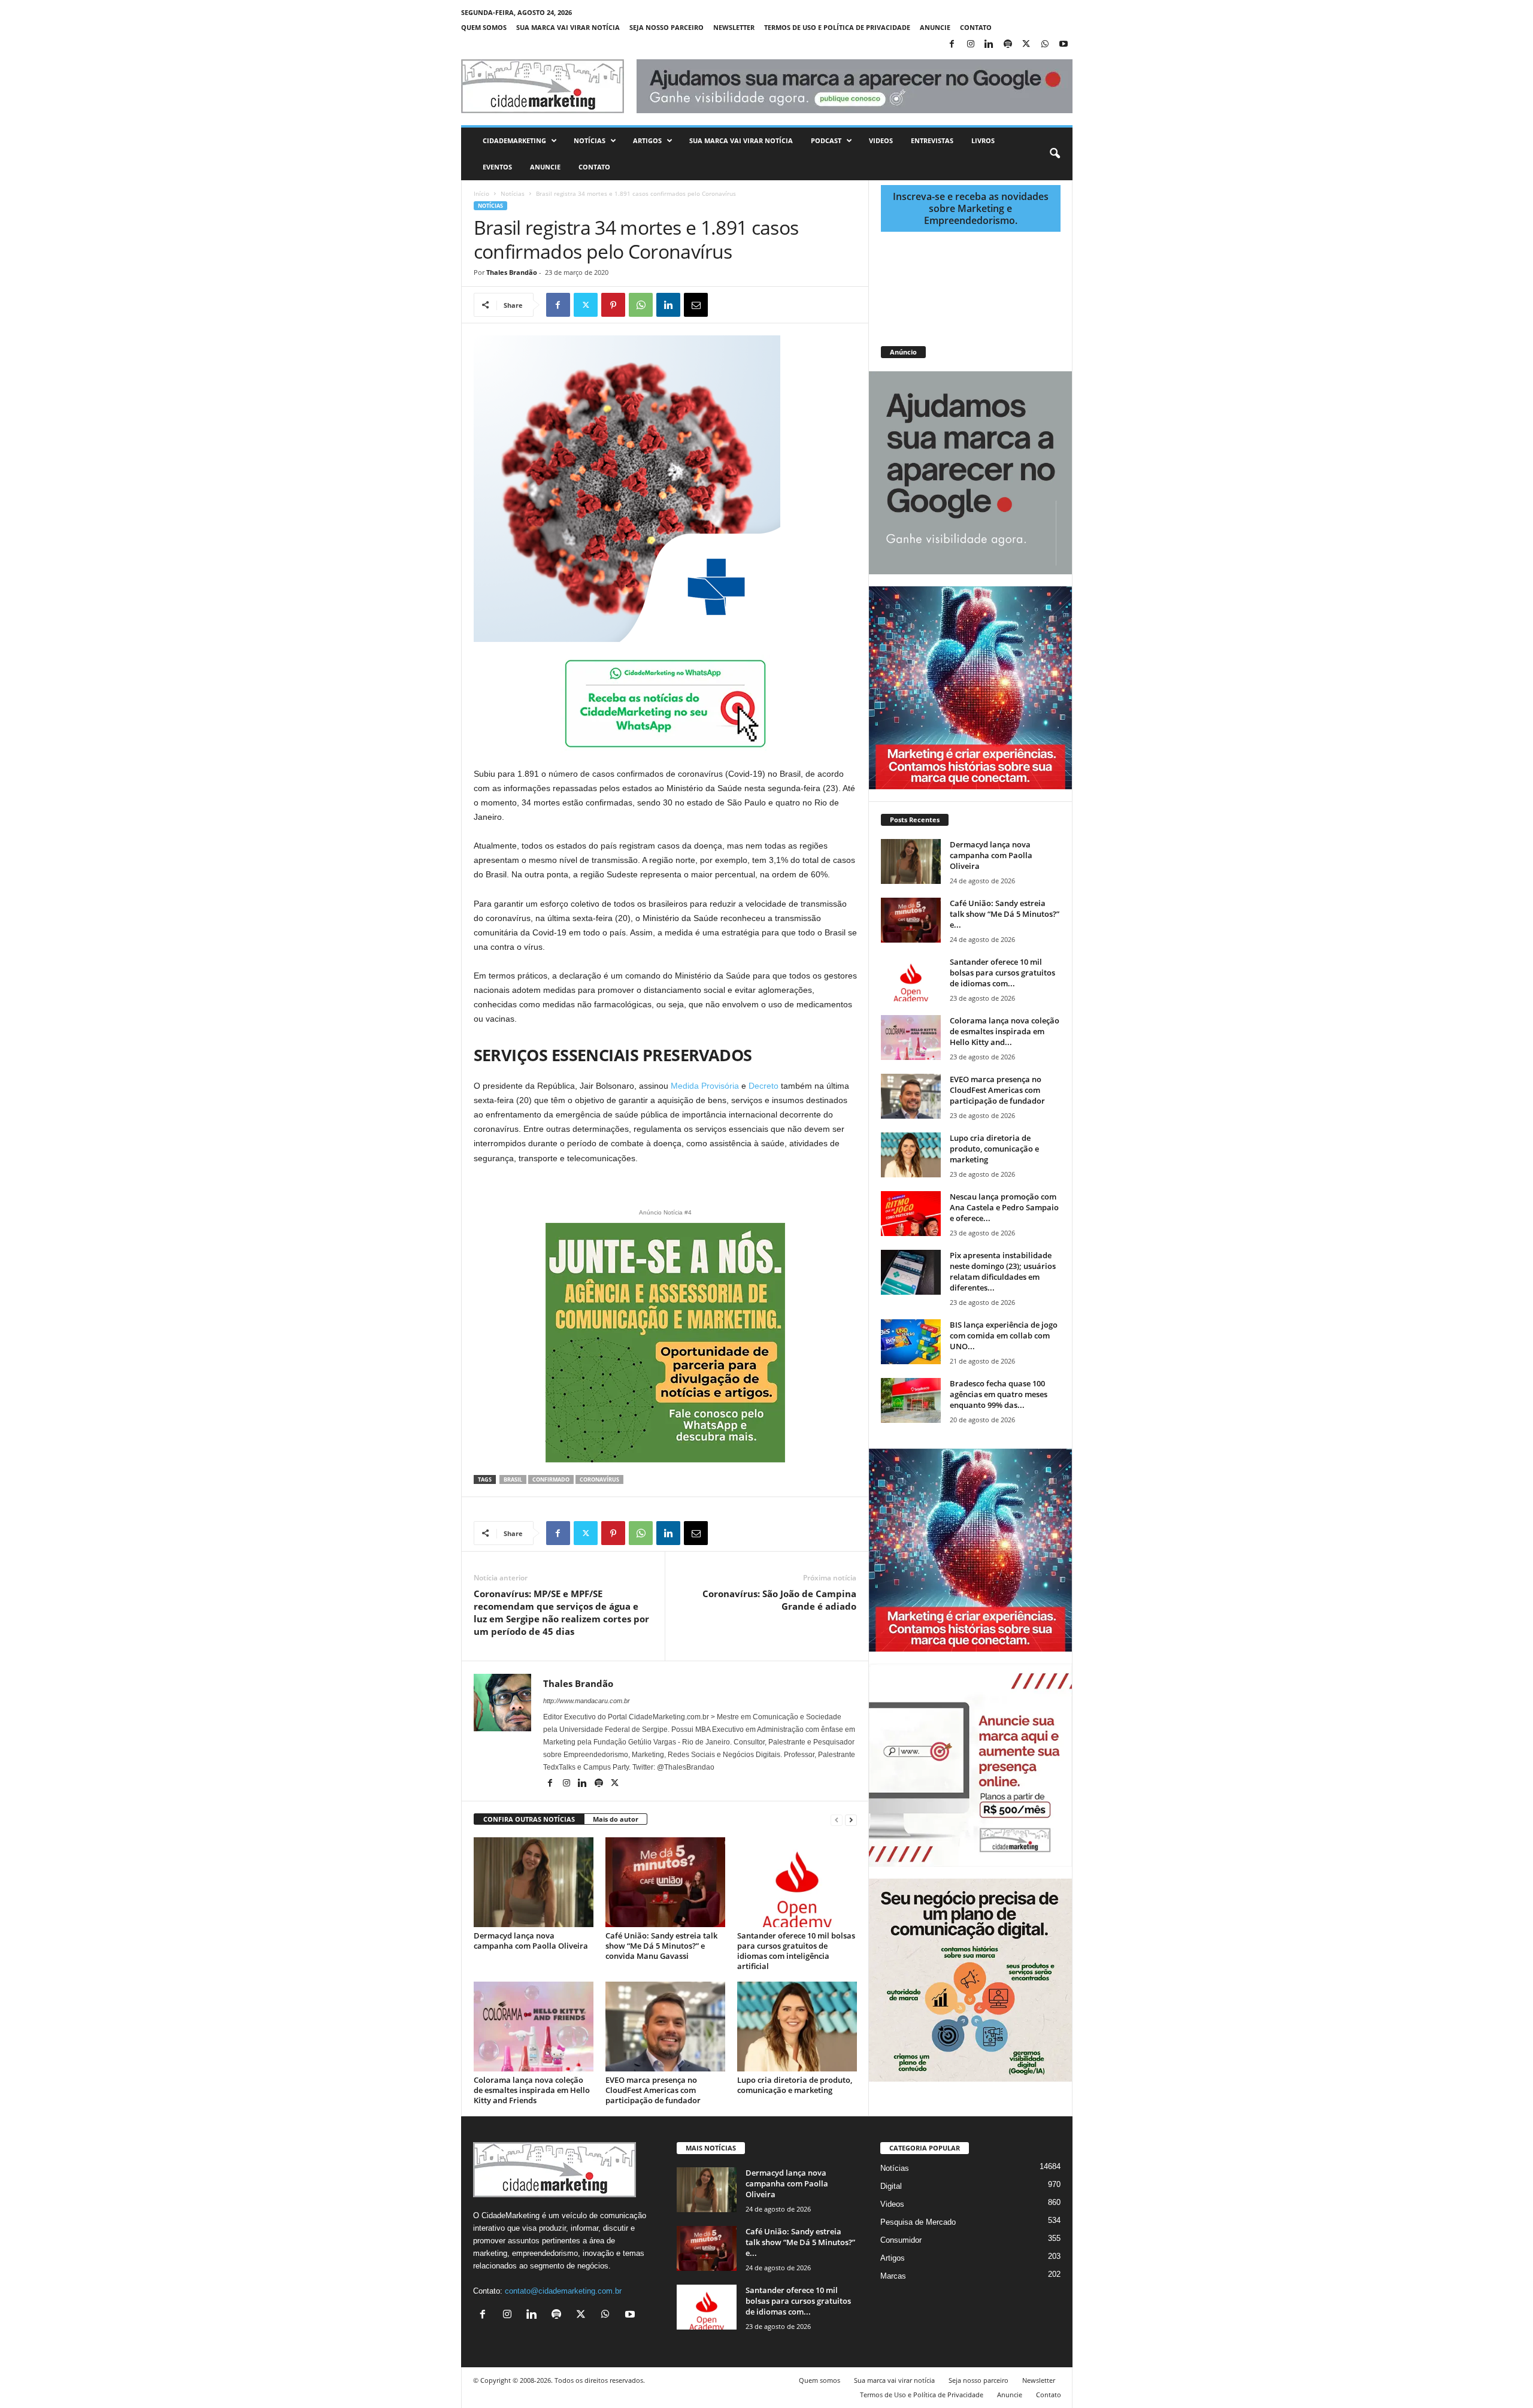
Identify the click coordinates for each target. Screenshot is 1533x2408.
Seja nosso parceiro (666, 27)
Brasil (513, 1479)
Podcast (826, 140)
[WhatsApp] (1045, 45)
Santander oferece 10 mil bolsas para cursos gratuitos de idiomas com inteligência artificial (796, 1951)
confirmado (551, 1479)
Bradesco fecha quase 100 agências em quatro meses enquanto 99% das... (999, 1394)
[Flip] (723, 305)
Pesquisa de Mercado (918, 2222)
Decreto (764, 1086)
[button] (1055, 154)
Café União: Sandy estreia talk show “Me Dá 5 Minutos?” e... (1005, 914)
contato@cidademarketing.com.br (563, 2291)
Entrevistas (932, 140)
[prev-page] (837, 1820)
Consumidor (901, 2240)
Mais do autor (616, 1819)
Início (481, 193)
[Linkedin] (989, 45)
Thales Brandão (512, 272)
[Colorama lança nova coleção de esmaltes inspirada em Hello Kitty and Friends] (534, 2027)
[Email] (696, 305)
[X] (1026, 45)
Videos (881, 140)
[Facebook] (952, 45)
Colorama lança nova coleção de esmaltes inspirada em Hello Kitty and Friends (532, 2090)
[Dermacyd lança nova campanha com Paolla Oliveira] (534, 1882)
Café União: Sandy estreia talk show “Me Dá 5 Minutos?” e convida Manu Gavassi (661, 1946)
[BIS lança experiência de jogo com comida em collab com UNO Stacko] (911, 1342)
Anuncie (935, 27)
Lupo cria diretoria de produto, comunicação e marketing (795, 2085)
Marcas (893, 2276)
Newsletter (734, 27)
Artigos (647, 140)
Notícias (590, 140)
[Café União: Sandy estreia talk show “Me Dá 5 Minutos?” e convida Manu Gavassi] (665, 1882)
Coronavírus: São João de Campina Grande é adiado (779, 1600)
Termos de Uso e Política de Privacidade (837, 27)
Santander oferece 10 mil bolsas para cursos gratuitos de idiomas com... (1002, 973)
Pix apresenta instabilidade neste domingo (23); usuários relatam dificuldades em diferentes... (1003, 1271)
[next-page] (851, 1820)
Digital (891, 2186)
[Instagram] (971, 45)
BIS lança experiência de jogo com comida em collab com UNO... (1004, 1335)
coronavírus (599, 1479)
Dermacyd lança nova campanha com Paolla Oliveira (531, 1941)
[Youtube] (1064, 45)
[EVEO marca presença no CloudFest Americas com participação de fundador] (665, 2027)
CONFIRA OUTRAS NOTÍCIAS (529, 1819)
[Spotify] (1008, 45)
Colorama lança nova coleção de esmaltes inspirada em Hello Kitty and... (1005, 1031)
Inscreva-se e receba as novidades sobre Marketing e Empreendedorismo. (971, 208)
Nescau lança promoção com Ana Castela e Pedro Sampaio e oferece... (1004, 1207)
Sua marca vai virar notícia (568, 27)
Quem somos (484, 27)
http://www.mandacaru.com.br (587, 1701)
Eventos (497, 167)
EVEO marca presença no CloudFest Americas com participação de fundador (653, 2090)
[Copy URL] (751, 305)
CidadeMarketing (514, 140)
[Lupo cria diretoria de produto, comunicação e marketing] (797, 2027)
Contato (976, 27)
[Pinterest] (613, 305)
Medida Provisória (705, 1086)
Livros (983, 140)
